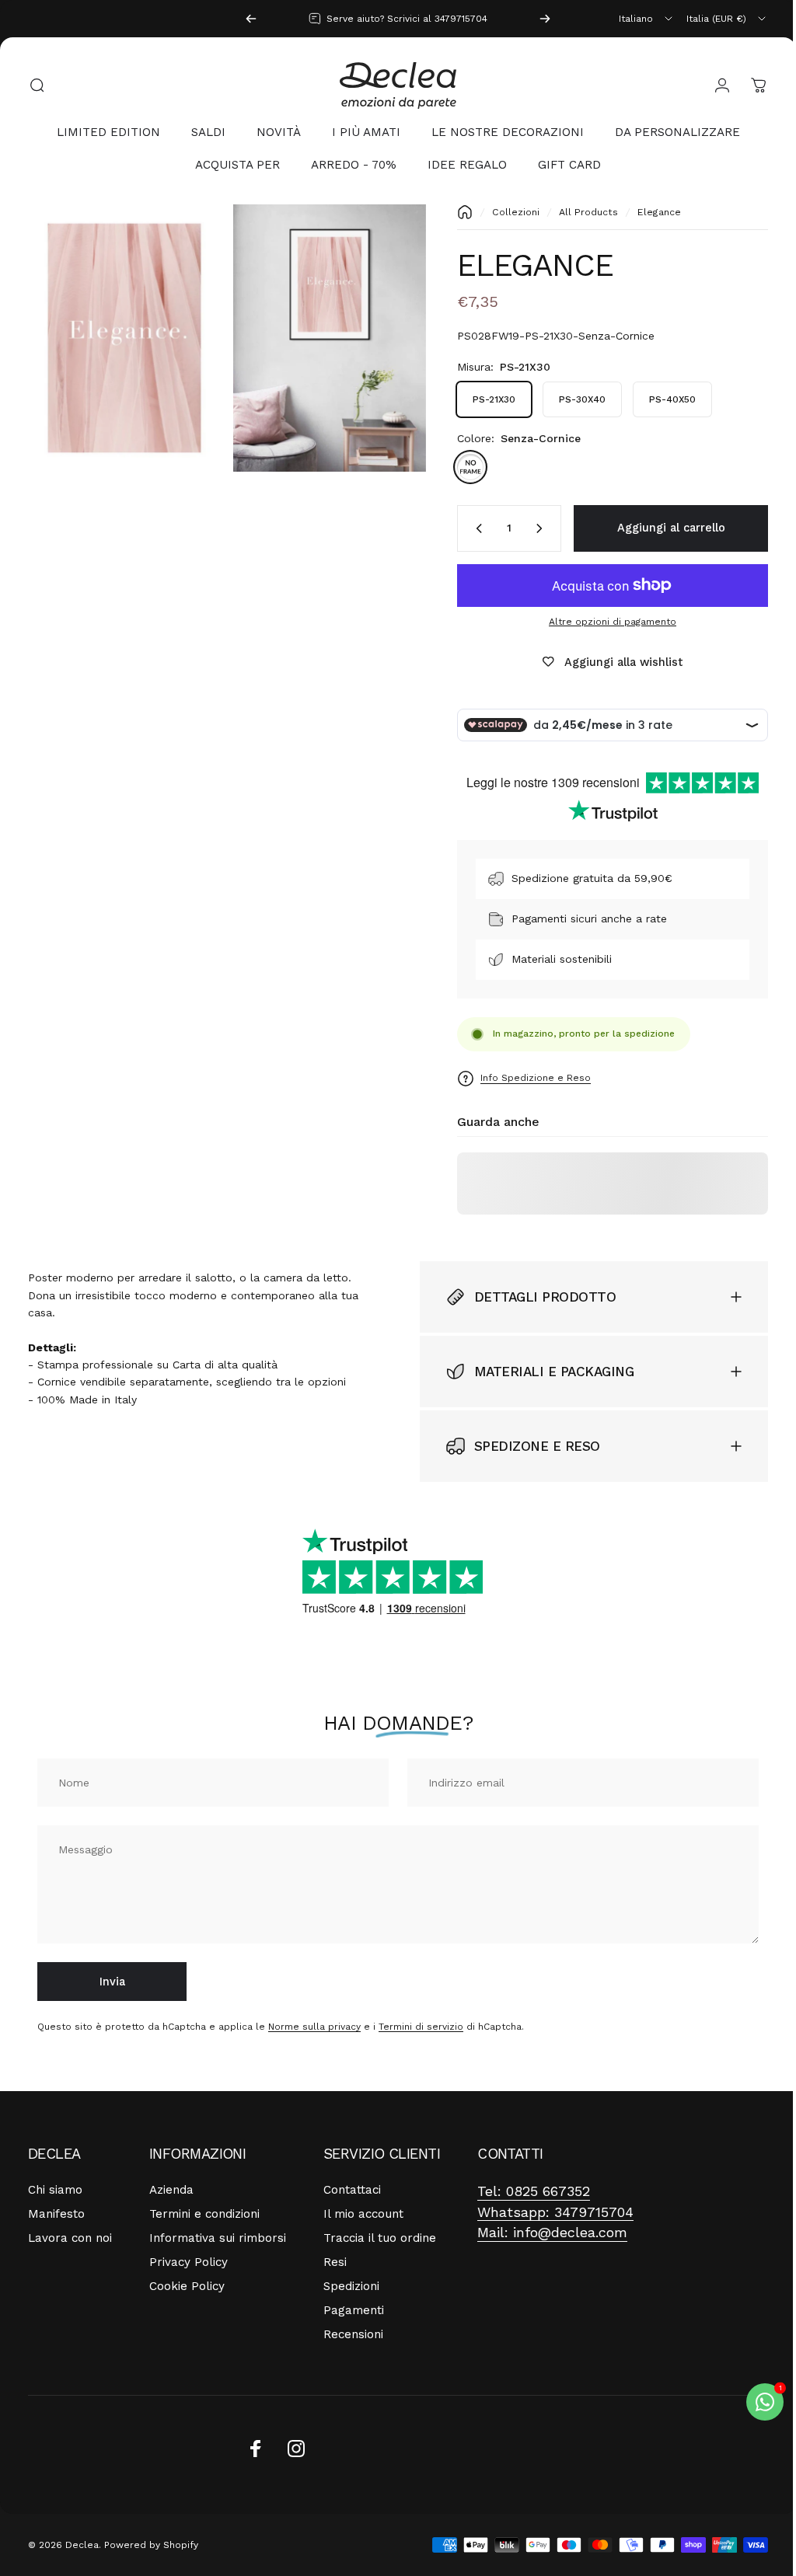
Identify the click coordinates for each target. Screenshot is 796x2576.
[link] (534, 2192)
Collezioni (504, 212)
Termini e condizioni (204, 2214)
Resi (335, 2262)
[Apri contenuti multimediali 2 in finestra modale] (321, 334)
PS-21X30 (482, 399)
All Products (577, 212)
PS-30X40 (571, 399)
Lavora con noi (70, 2238)
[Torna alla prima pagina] (453, 212)
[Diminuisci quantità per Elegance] (464, 528)
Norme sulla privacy (314, 2027)
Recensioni (353, 2334)
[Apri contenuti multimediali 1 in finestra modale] (122, 334)
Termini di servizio (421, 2027)
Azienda (171, 2190)
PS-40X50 (661, 399)
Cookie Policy (187, 2286)
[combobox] (647, 19)
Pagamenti (354, 2310)
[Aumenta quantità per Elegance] (531, 528)
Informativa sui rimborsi (218, 2238)
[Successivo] (545, 19)
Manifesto (56, 2214)
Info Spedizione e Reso (524, 1078)
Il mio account (363, 2214)
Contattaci (352, 2190)
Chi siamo (55, 2190)
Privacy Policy (189, 2262)
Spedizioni (351, 2286)
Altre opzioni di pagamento (601, 622)
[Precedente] (251, 19)
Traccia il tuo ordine (380, 2238)
